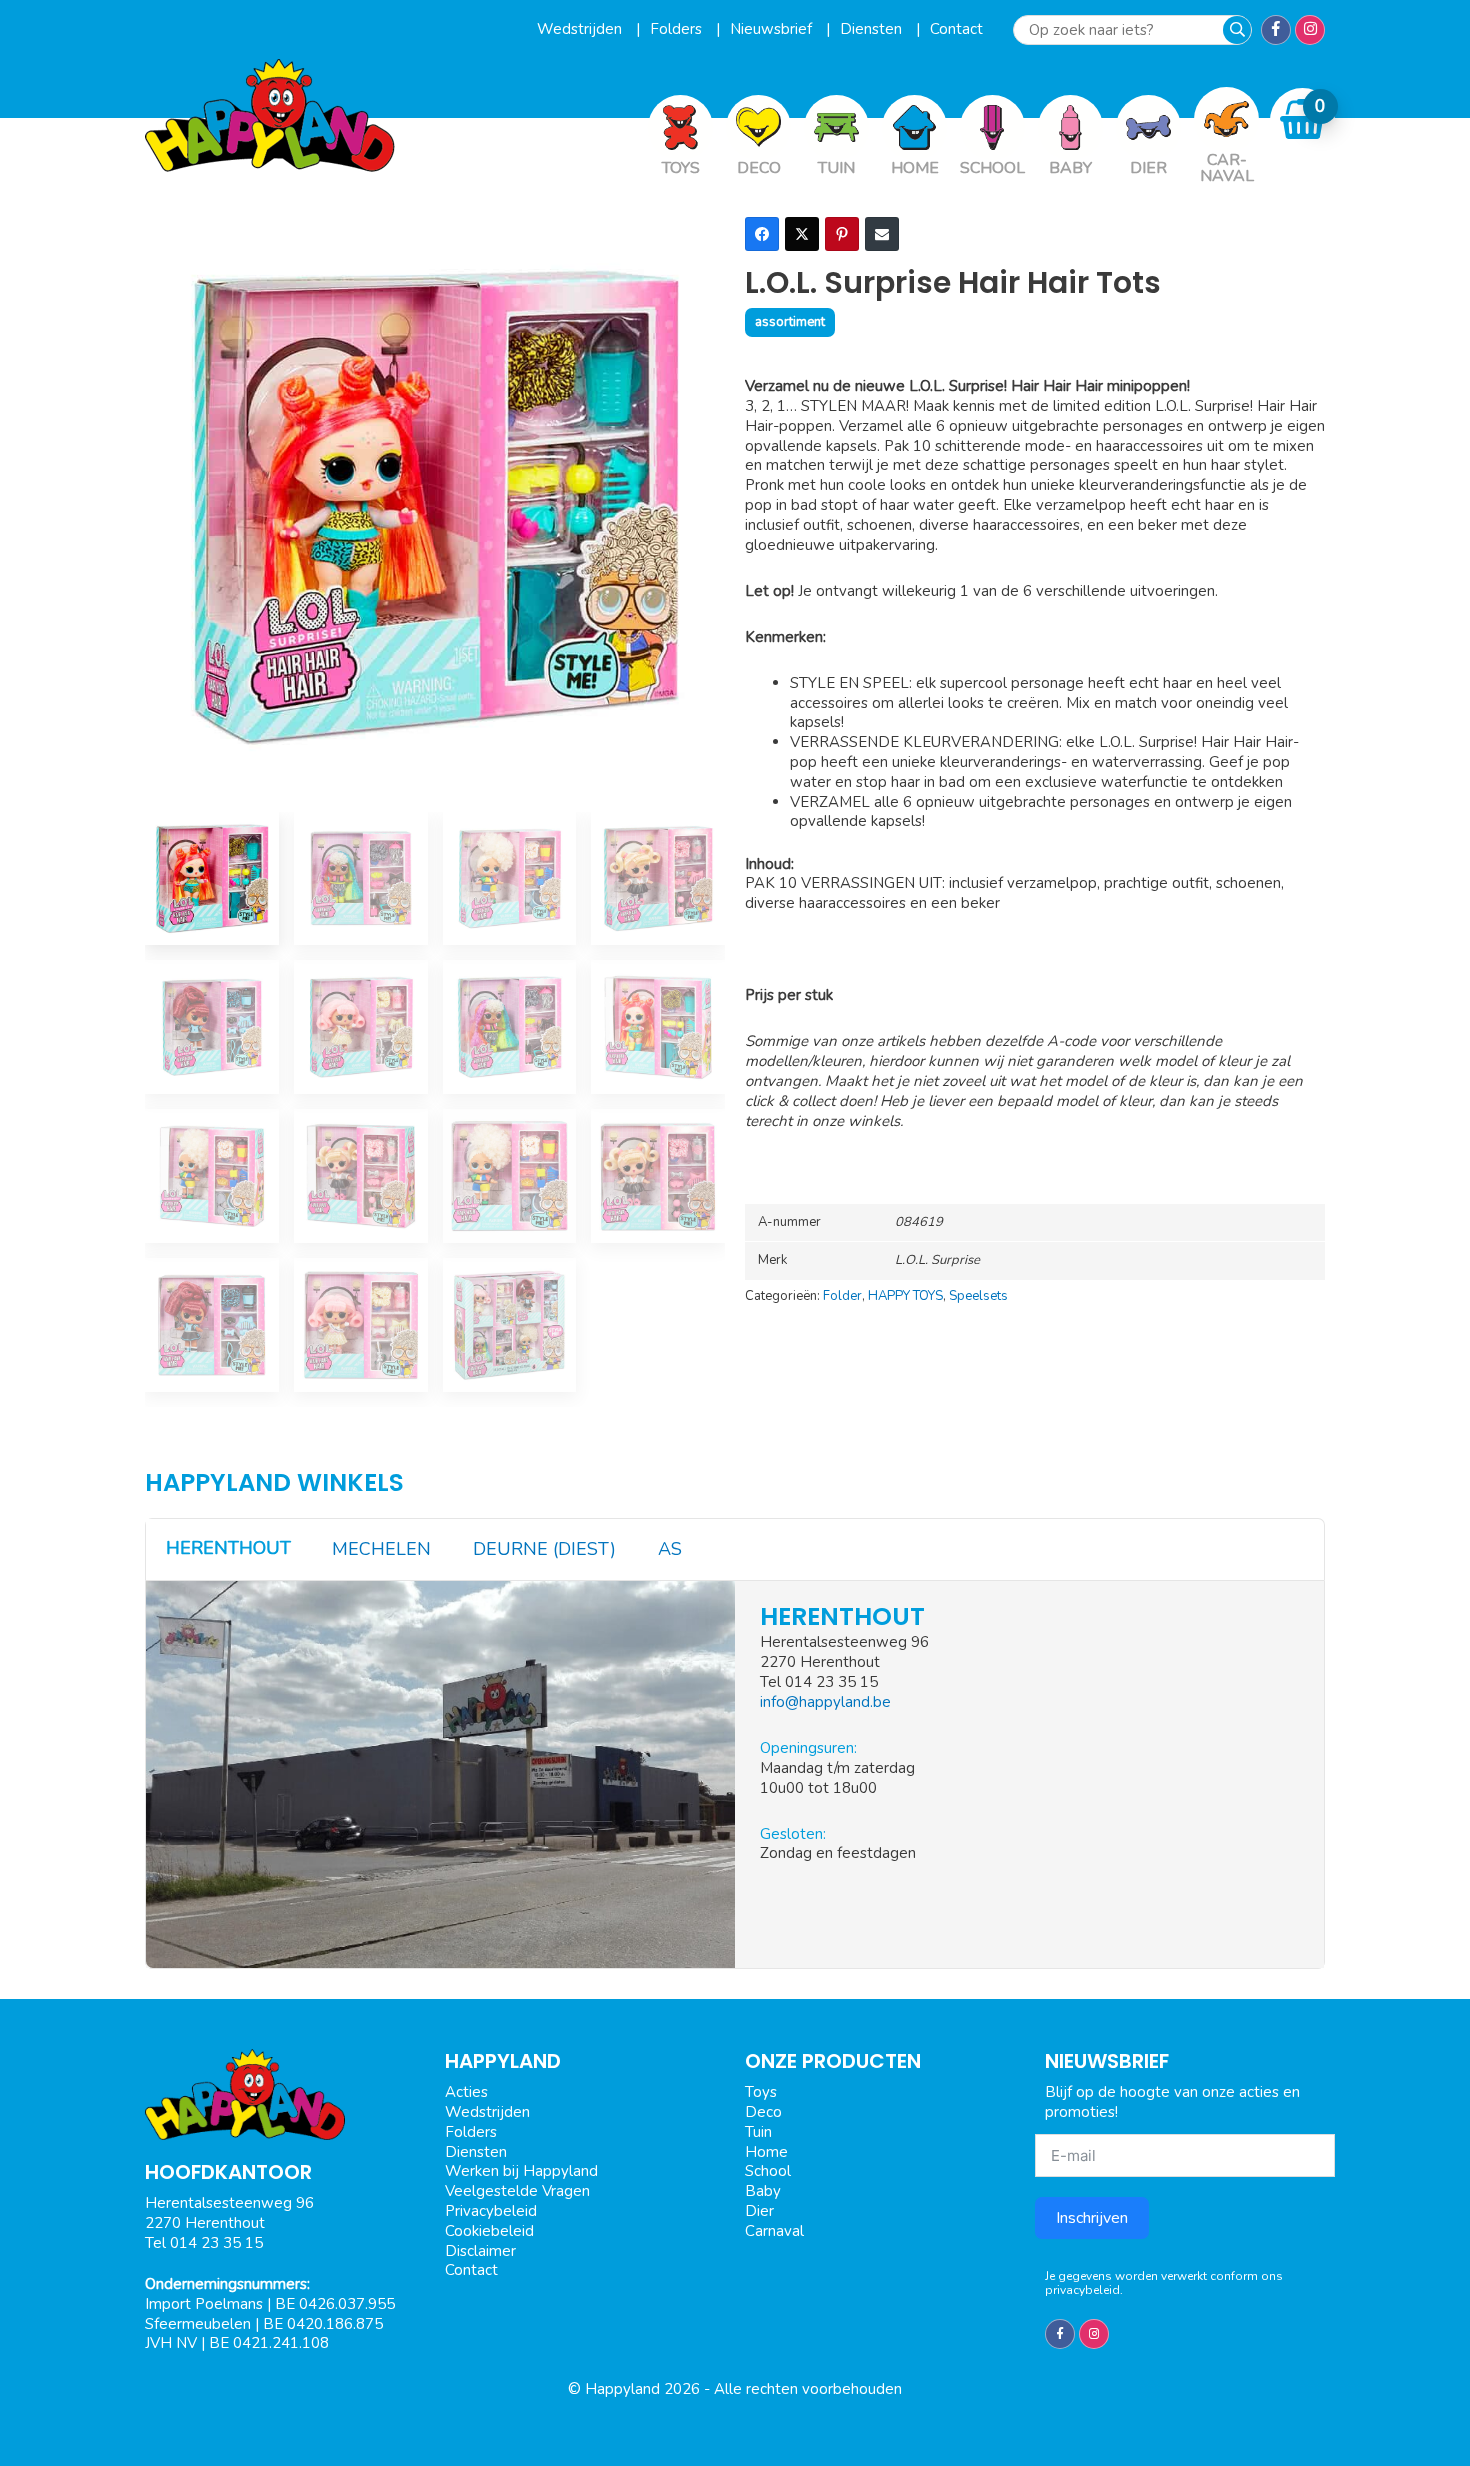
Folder (842, 1296)
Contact (956, 29)
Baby (763, 2191)
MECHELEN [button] (381, 1549)
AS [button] (670, 1549)
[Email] (882, 234)
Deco (763, 2112)
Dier (759, 2211)
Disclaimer (480, 2251)
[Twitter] (802, 234)
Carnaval (774, 2231)
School (768, 2171)
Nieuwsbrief (773, 29)
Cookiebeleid (489, 2231)
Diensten (873, 29)
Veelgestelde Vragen (517, 2191)
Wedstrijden (581, 29)
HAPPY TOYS (905, 1296)
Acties (466, 2092)
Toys (761, 2092)
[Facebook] (762, 234)
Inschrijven (1092, 2218)
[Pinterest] (842, 234)
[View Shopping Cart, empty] (1303, 119)
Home (766, 2152)
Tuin (758, 2132)
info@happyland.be (825, 1702)
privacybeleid (1082, 2290)
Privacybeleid (491, 2211)
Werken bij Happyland (521, 2171)
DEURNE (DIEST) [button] (544, 1549)
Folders (678, 29)
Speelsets (978, 1296)
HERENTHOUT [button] (228, 1548)
